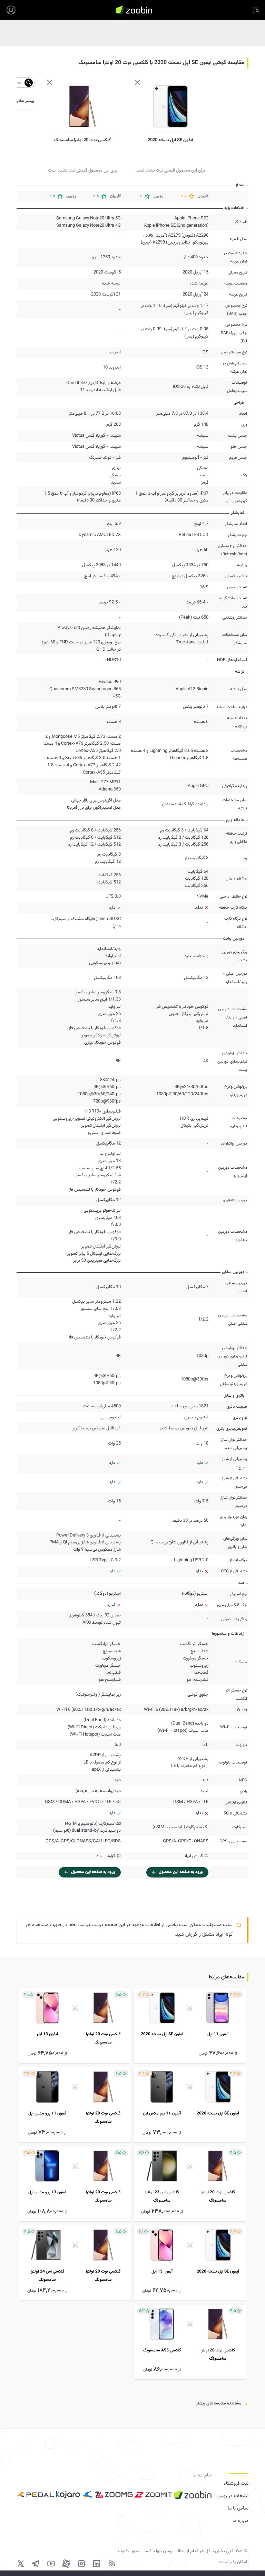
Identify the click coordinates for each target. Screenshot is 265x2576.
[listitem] (190, 2026)
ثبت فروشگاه (236, 2484)
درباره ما (241, 2521)
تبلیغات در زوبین (232, 2496)
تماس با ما (238, 2508)
